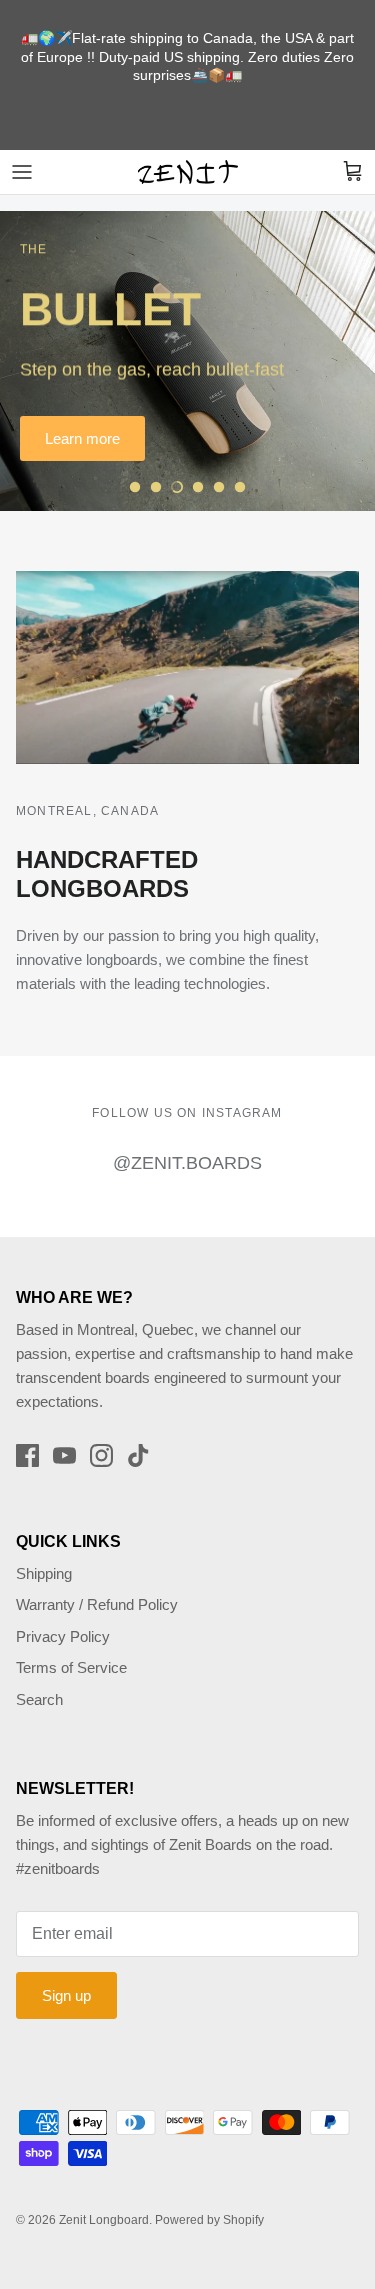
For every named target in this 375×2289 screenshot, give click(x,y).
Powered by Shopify (209, 2220)
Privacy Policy (63, 1636)
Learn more (82, 438)
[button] (135, 487)
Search (39, 1699)
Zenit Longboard (104, 2220)
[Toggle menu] (22, 172)
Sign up (66, 1995)
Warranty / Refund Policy (97, 1604)
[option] (187, 361)
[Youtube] (64, 1455)
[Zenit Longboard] (188, 172)
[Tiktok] (138, 1455)
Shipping (44, 1573)
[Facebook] (27, 1455)
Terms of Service (71, 1667)
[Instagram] (101, 1455)
